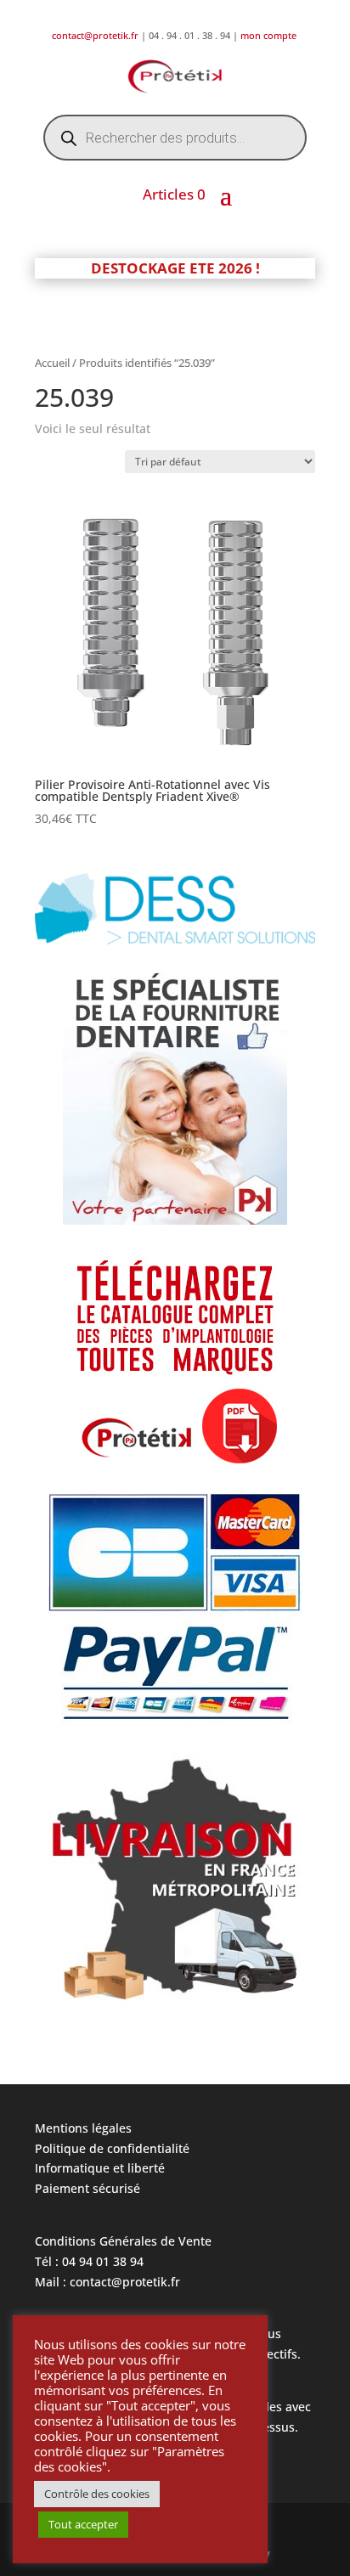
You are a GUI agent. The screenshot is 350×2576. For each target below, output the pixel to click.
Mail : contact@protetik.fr (107, 2282)
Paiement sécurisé (87, 2188)
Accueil (52, 363)
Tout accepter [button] (83, 2524)
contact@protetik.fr (96, 35)
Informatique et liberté (100, 2168)
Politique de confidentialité (112, 2148)
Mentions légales (83, 2128)
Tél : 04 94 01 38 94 (89, 2261)
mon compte (270, 35)
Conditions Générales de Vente (123, 2241)
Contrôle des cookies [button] (97, 2494)
